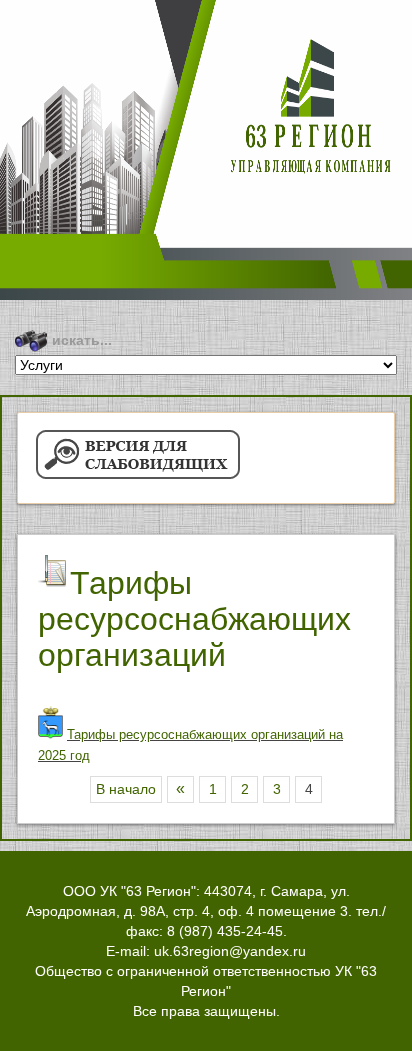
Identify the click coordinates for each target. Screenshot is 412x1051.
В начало (126, 789)
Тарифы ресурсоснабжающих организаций (194, 619)
